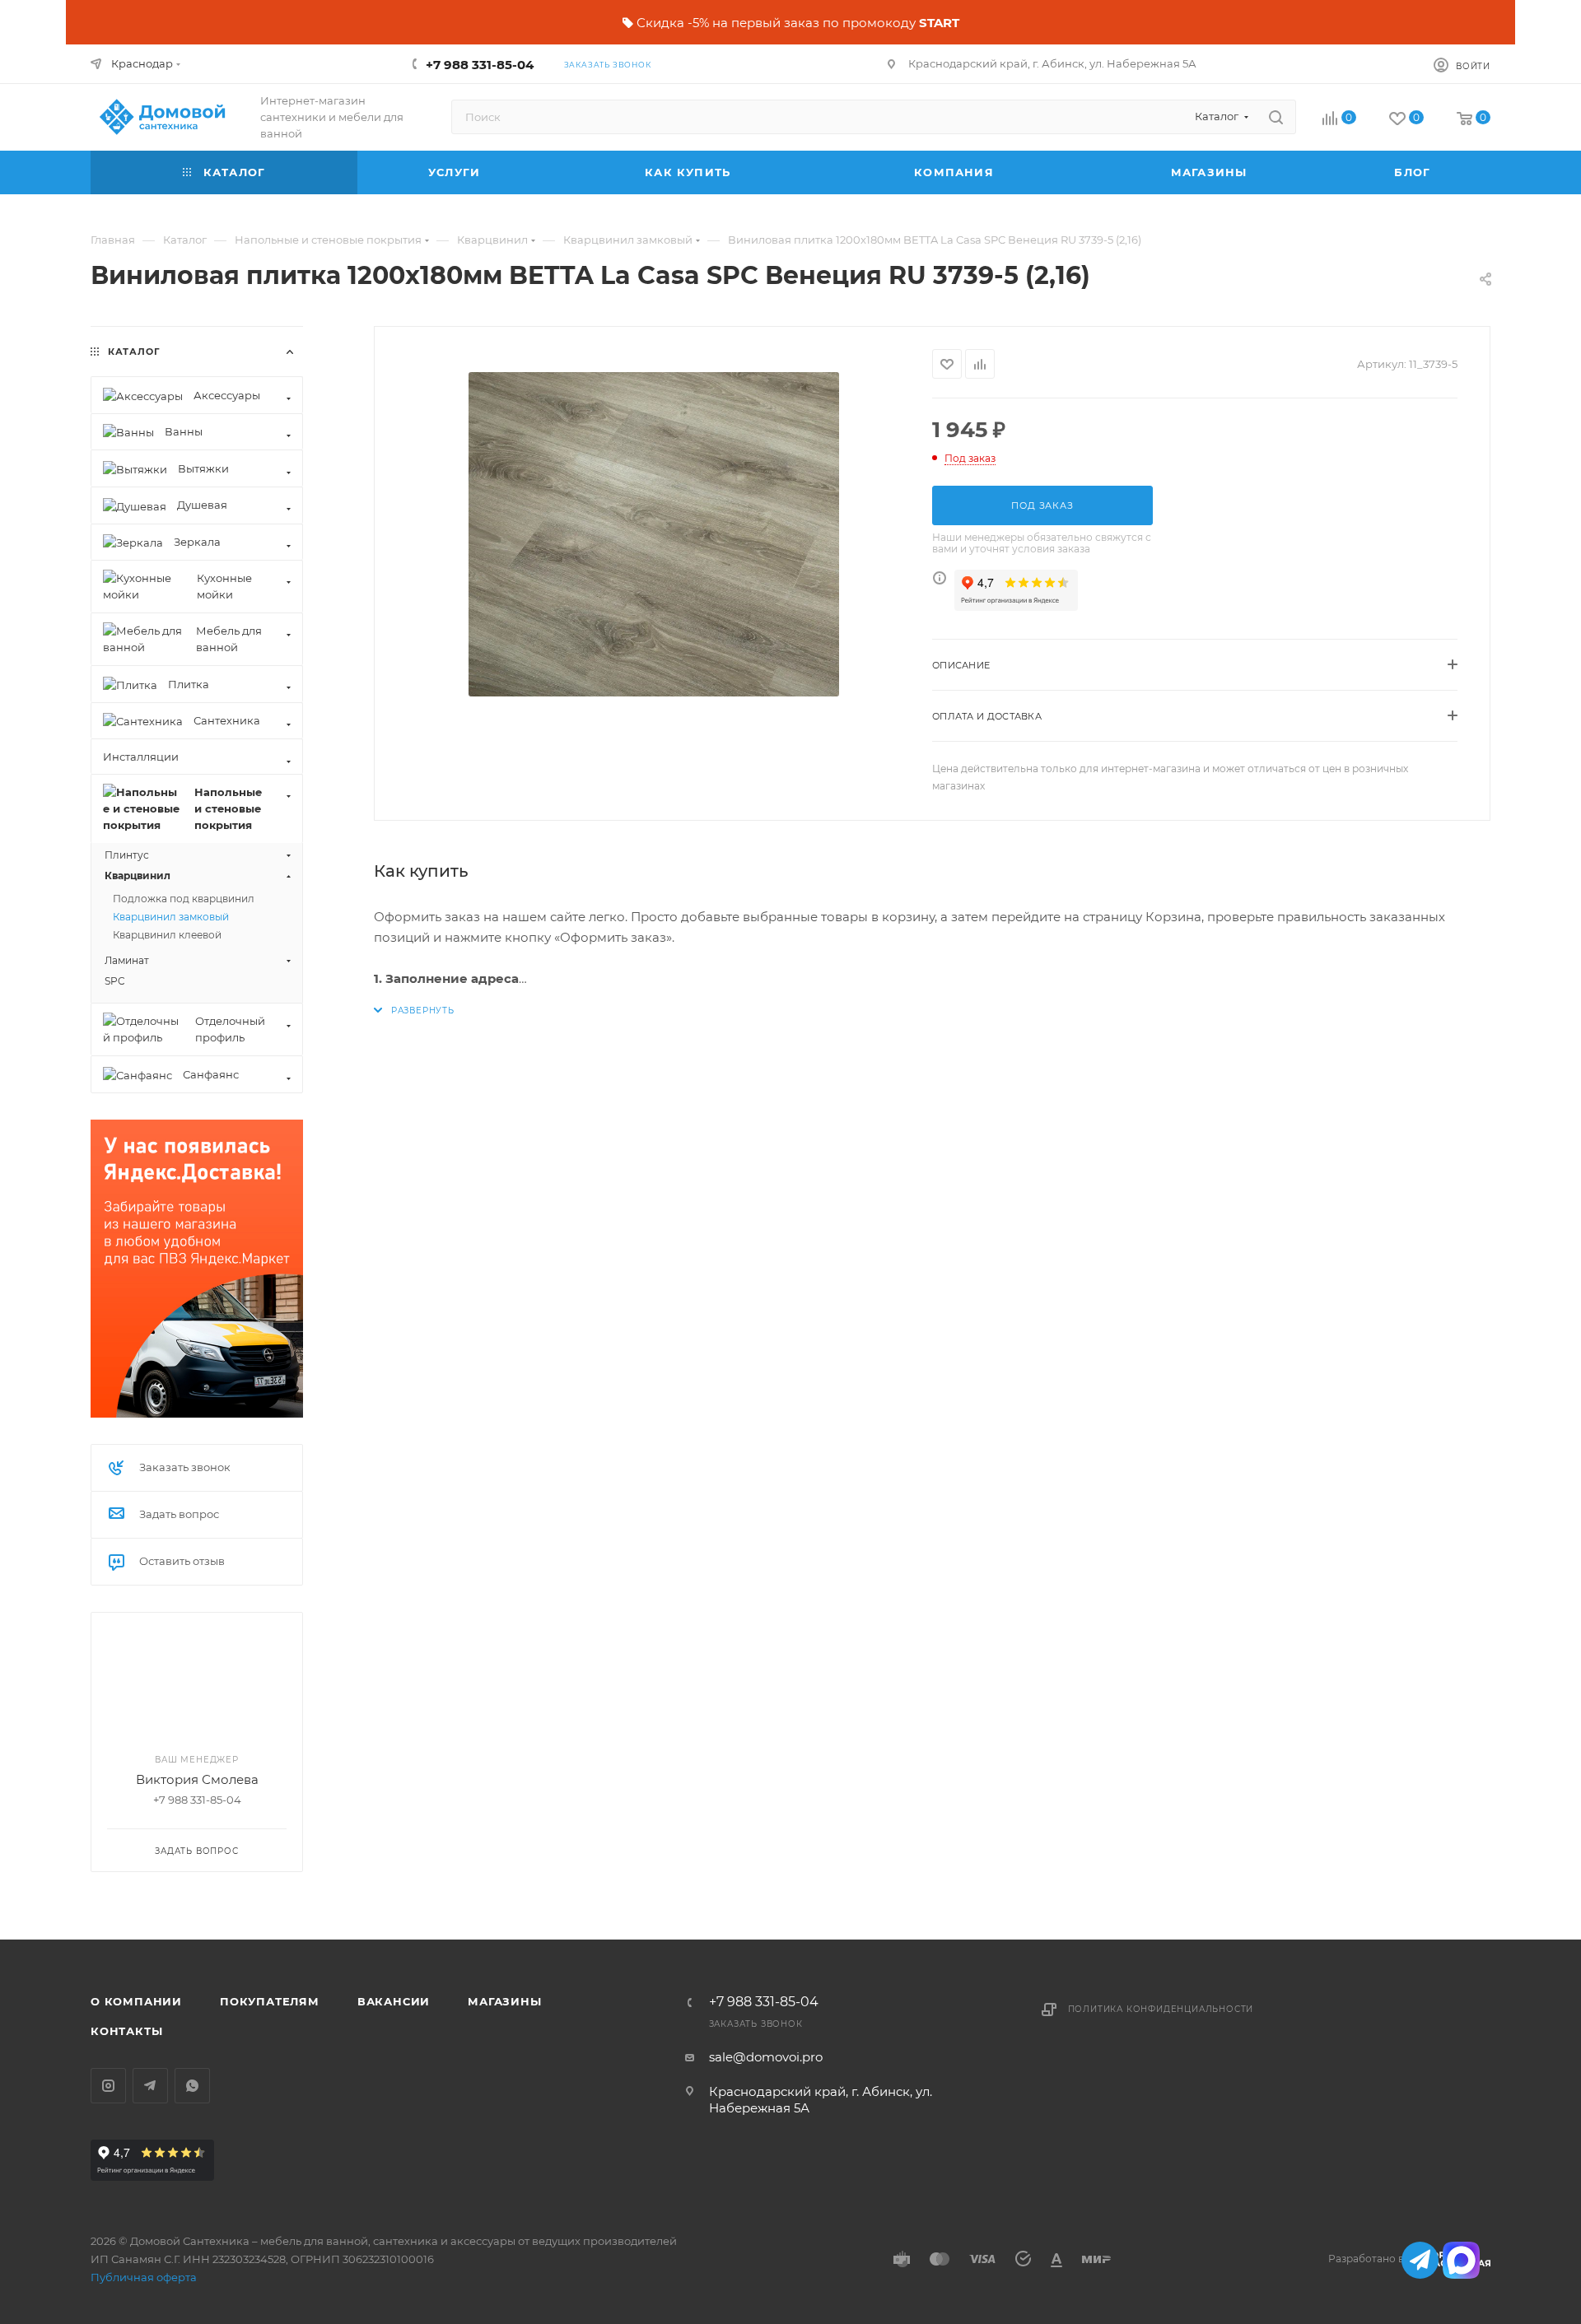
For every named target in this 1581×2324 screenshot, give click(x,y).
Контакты (126, 2031)
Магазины (504, 2001)
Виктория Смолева (197, 1779)
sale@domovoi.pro (766, 2057)
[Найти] (1276, 117)
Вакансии (394, 2001)
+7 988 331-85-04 (480, 65)
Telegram (150, 2086)
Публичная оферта (144, 2277)
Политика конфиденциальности (1161, 2009)
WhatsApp (192, 2086)
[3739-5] (654, 534)
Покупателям (270, 2001)
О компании (136, 2001)
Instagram (108, 2086)
